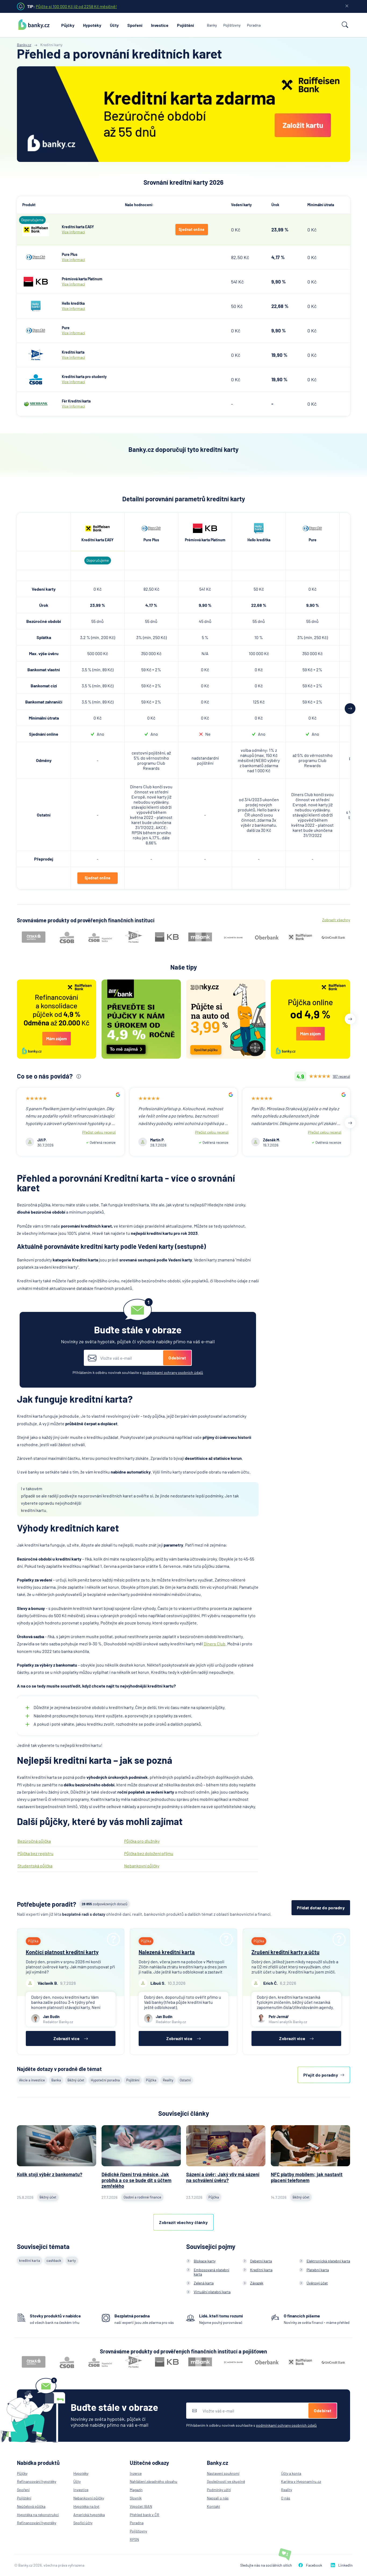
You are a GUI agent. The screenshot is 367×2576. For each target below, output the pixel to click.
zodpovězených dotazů (105, 1904)
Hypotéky (92, 25)
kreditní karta (30, 2261)
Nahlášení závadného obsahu (154, 2481)
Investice (160, 25)
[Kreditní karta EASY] (36, 230)
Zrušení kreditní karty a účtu (285, 1952)
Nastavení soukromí (223, 2473)
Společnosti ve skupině (226, 2481)
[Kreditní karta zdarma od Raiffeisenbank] (183, 114)
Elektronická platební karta (328, 2261)
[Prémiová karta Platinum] (36, 282)
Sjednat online (192, 229)
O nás (286, 2498)
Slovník (136, 2498)
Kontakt (213, 2506)
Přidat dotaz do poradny (321, 1908)
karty (72, 2261)
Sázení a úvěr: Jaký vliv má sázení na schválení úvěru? (223, 2177)
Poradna (254, 25)
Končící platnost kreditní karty (62, 1952)
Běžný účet (76, 2080)
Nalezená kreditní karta (167, 1952)
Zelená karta (204, 2283)
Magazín (136, 2490)
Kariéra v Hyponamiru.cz (301, 2481)
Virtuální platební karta (212, 2292)
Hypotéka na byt (86, 2506)
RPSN (134, 2539)
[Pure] (36, 331)
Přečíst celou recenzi (99, 1132)
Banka (56, 2080)
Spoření (135, 25)
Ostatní (185, 2080)
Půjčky (68, 25)
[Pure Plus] (36, 257)
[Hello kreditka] (36, 306)
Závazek (257, 2283)
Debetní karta (261, 2261)
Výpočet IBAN (141, 2506)
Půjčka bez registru (35, 1853)
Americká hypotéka (89, 2515)
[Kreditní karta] (36, 355)
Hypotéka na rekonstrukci (38, 2515)
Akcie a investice (32, 2080)
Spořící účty (83, 2523)
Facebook (314, 2565)
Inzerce (136, 2473)
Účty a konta (291, 2473)
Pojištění (186, 25)
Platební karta (318, 2270)
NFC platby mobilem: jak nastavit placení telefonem (307, 2177)
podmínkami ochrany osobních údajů (173, 1372)
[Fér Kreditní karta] (36, 404)
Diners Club (215, 1644)
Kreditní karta (261, 2270)
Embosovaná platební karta (211, 2272)
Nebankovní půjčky (142, 1866)
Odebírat (177, 1358)
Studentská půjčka (35, 1866)
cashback (54, 2261)
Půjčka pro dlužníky (142, 1841)
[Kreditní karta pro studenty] (36, 379)
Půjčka (151, 2080)
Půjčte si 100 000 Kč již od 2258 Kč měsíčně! (76, 6)
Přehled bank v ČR (145, 2515)
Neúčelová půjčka (31, 2506)
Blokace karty (205, 2261)
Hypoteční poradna (105, 2080)
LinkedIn (346, 2565)
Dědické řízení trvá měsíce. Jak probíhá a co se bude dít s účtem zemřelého (136, 2180)
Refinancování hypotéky (37, 2481)
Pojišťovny (232, 25)
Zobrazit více (67, 2038)
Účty (114, 25)
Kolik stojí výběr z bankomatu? (50, 2174)
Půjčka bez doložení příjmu (149, 1853)
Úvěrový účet (317, 2283)
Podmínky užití (219, 2490)
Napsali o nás (218, 2498)
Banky (212, 25)
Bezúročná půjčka (34, 1841)
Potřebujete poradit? (47, 1904)
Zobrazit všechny (336, 920)
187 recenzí (341, 1076)
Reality (168, 2080)
